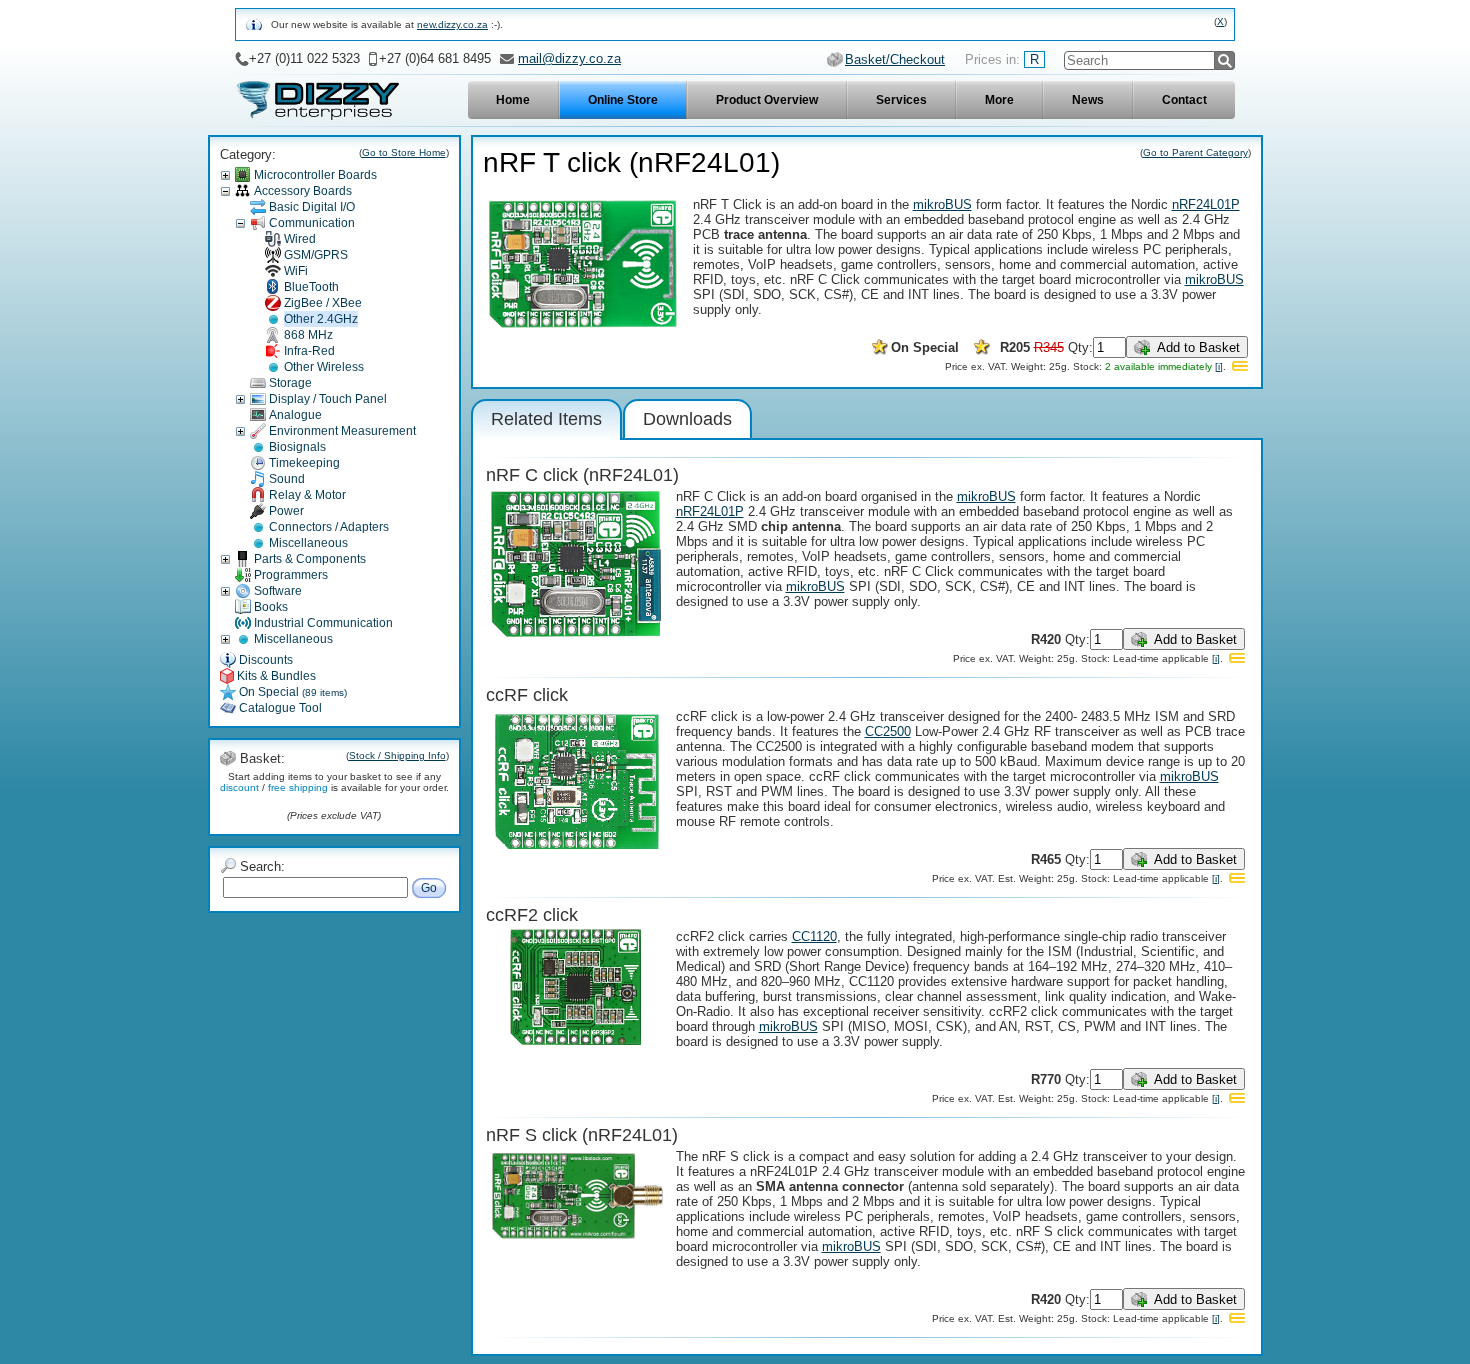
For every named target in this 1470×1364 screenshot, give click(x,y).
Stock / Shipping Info (397, 755)
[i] (1219, 366)
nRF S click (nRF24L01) (582, 1135)
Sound (287, 479)
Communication (312, 223)
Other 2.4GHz (321, 319)
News (1088, 100)
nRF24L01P (1206, 204)
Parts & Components (310, 559)
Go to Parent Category (1195, 152)
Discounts (266, 660)
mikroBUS (942, 204)
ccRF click (527, 695)
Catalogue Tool (280, 708)
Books (271, 607)
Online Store (623, 100)
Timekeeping (304, 463)
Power (286, 511)
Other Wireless (324, 367)
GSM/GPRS (316, 255)
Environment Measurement (342, 431)
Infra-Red (309, 351)
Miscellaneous (308, 543)
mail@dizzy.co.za (569, 58)
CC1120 (814, 936)
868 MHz (308, 335)
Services (901, 100)
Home (513, 100)
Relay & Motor (307, 495)
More (999, 100)
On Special (293, 692)
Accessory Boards (303, 191)
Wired (300, 239)
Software (278, 591)
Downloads (687, 419)
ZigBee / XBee (323, 303)
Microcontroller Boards (315, 175)
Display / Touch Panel (328, 399)
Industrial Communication (323, 623)
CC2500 (888, 731)
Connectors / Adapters (329, 527)
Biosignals (297, 447)
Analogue (295, 415)
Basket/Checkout (895, 59)
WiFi (296, 271)
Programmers (291, 575)
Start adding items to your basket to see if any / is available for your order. (334, 782)
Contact (1184, 100)
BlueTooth (311, 287)
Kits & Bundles (276, 676)
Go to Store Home (404, 152)
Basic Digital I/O (312, 207)
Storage (290, 383)
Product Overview (767, 100)
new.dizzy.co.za (452, 24)
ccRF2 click (532, 915)
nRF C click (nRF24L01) (582, 475)
